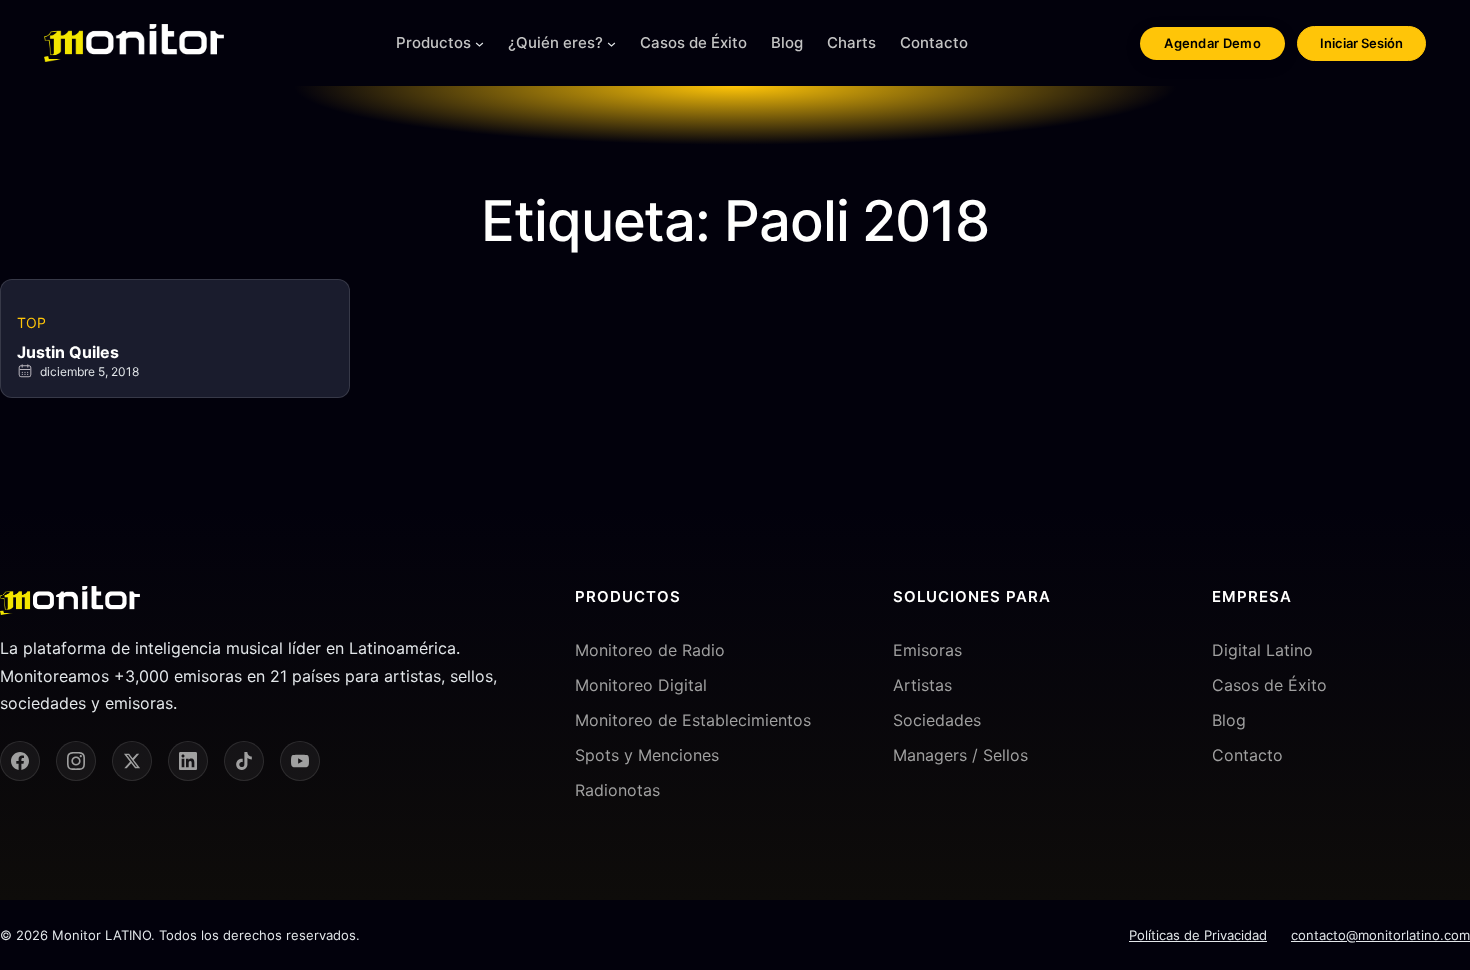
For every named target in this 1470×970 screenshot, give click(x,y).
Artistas (922, 685)
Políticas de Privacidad (1198, 935)
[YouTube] (300, 761)
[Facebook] (20, 761)
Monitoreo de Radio (650, 650)
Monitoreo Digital (641, 685)
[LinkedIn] (188, 761)
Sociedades (937, 720)
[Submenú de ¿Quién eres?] (611, 43)
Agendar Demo (1212, 43)
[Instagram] (76, 761)
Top (31, 322)
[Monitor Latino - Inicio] (134, 43)
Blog (1229, 720)
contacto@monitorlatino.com (1380, 935)
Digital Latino (1262, 650)
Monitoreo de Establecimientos (693, 720)
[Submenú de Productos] (479, 43)
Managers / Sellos (960, 755)
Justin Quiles (68, 352)
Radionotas (617, 790)
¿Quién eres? (555, 42)
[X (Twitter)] (132, 761)
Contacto (1247, 755)
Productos (433, 42)
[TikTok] (244, 761)
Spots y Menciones (647, 755)
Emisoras (927, 650)
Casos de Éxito (1269, 685)
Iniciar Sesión (1361, 43)
